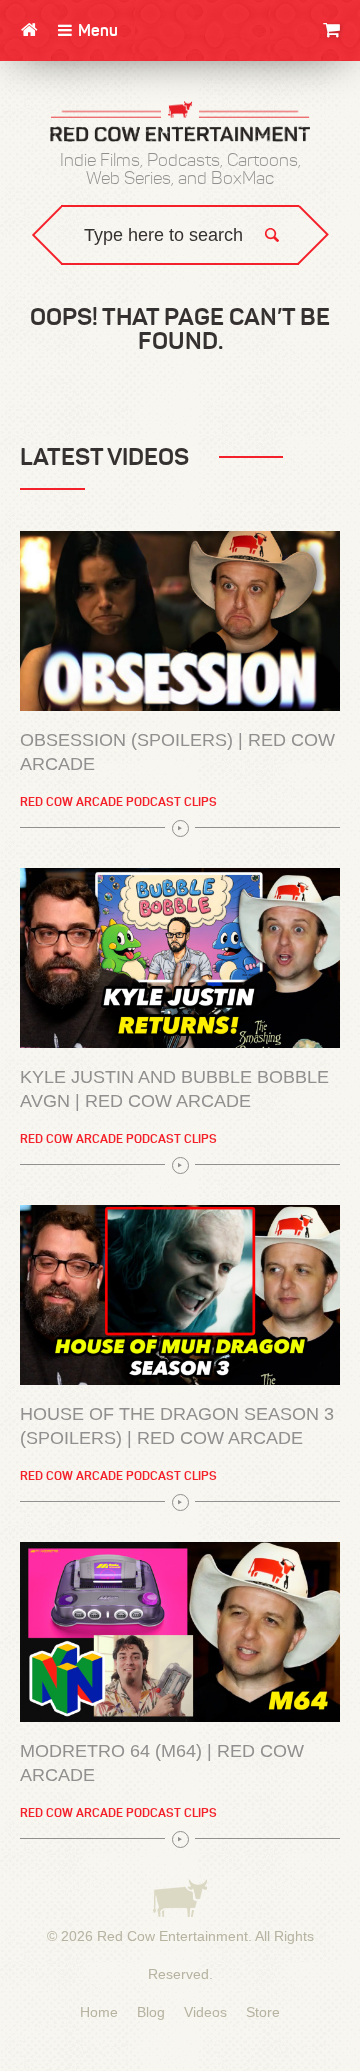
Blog (151, 2012)
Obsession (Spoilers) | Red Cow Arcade (177, 752)
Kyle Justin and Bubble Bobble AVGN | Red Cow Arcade (174, 1089)
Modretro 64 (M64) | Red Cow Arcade (162, 1763)
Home (99, 2012)
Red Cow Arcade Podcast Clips (118, 801)
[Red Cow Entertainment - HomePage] (180, 123)
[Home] (29, 30)
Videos (205, 2012)
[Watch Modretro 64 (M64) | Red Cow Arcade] (180, 1632)
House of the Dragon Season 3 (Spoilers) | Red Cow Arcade (177, 1426)
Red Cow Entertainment (172, 1936)
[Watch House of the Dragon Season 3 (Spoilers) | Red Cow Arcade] (180, 1295)
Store (263, 2012)
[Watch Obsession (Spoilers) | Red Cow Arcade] (180, 621)
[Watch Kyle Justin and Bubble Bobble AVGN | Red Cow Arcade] (180, 958)
